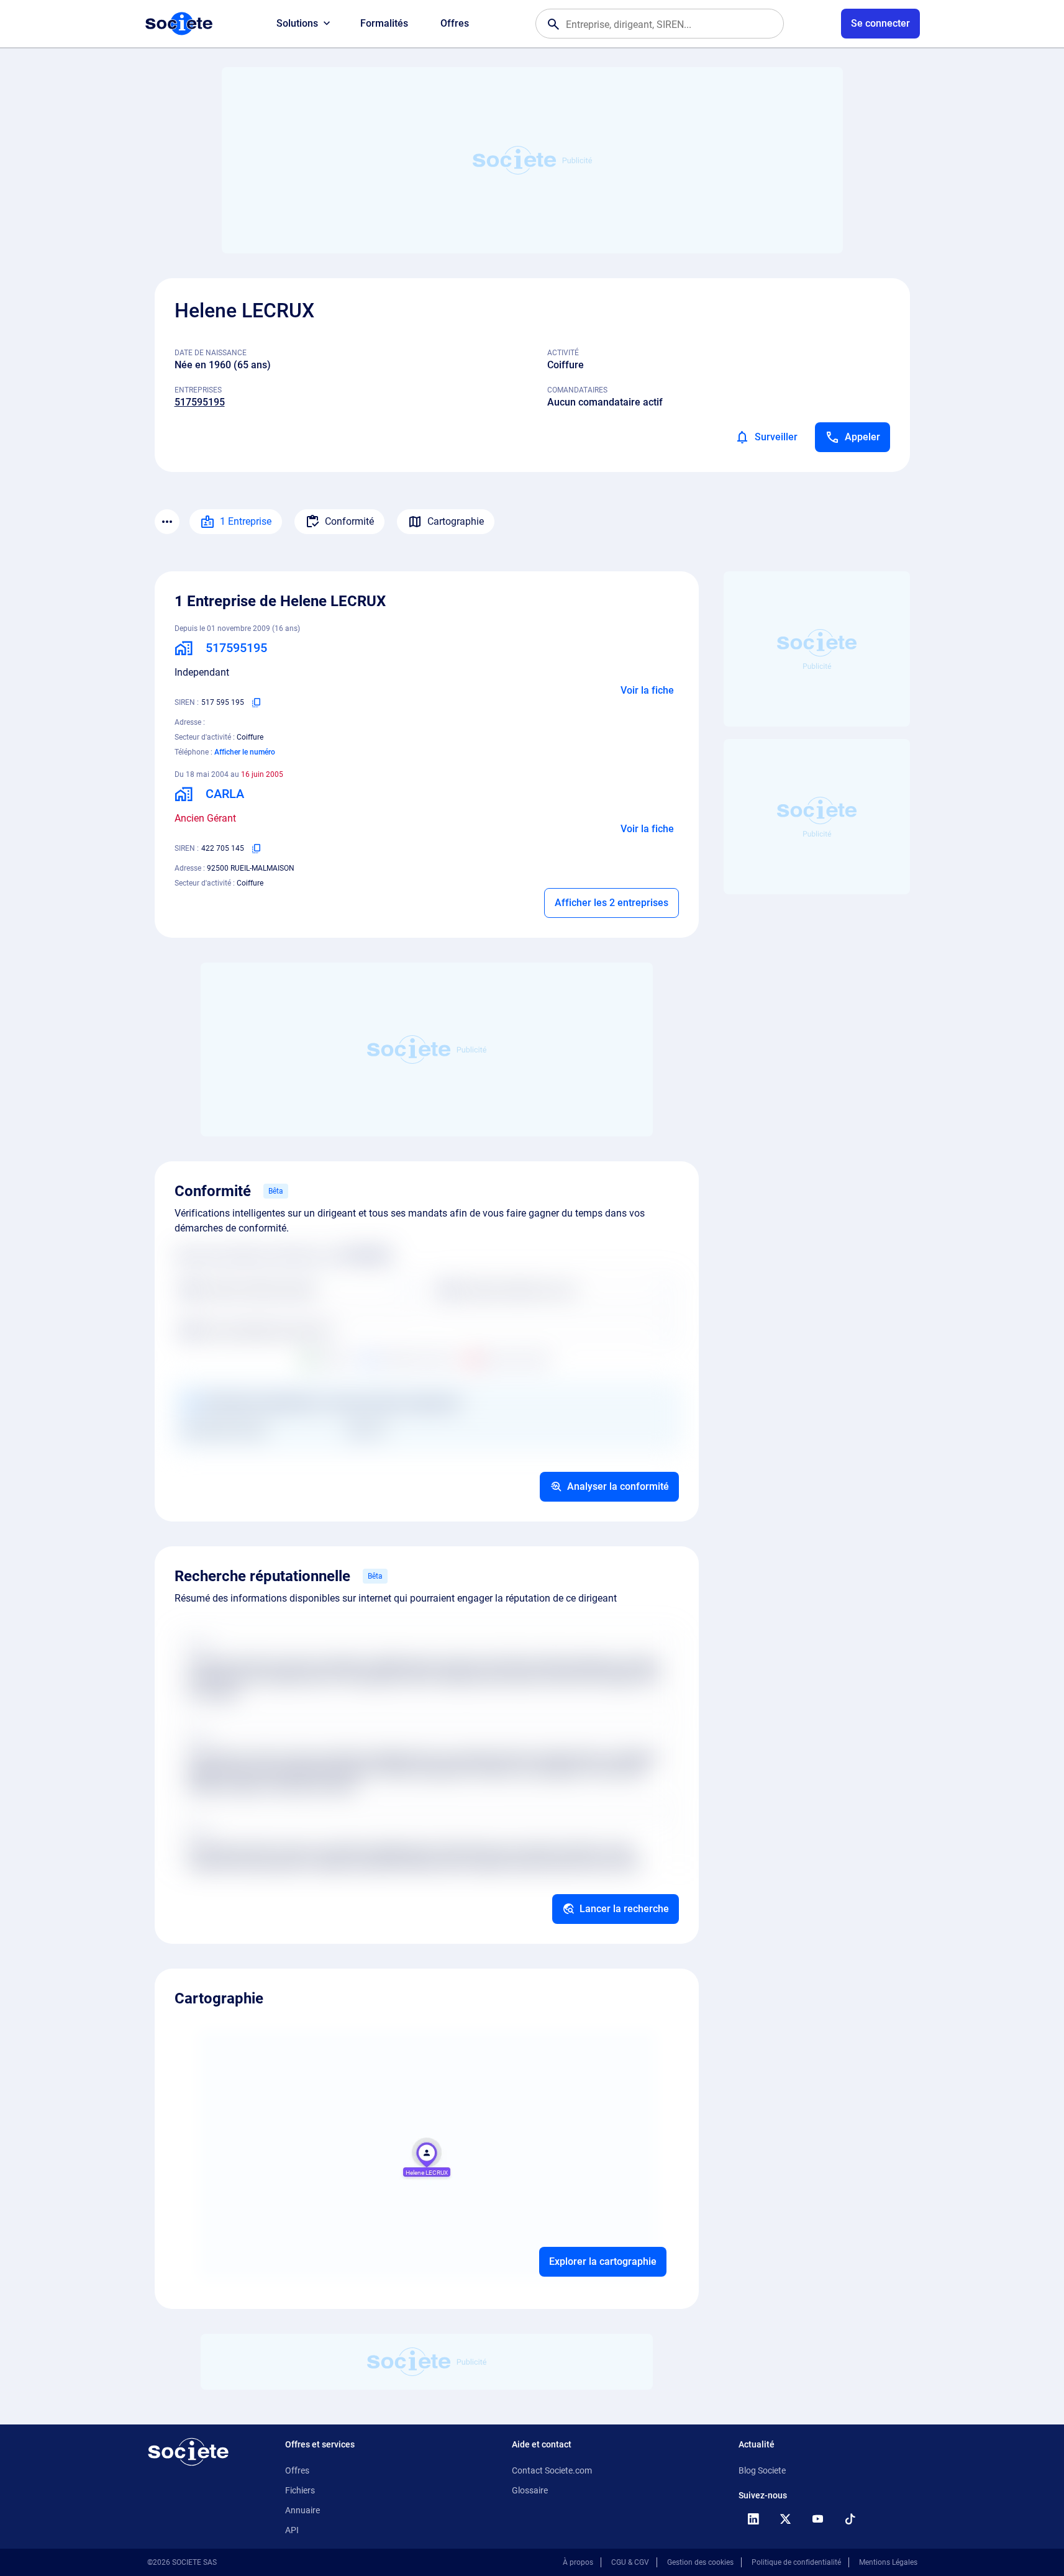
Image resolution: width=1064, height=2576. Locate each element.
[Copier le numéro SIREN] (257, 702)
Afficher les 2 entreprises (612, 903)
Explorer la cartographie (603, 2261)
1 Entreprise (246, 521)
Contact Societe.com (552, 2470)
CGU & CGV (630, 2562)
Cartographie (456, 521)
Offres (455, 23)
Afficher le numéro (245, 752)
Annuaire (302, 2510)
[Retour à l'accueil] (188, 2452)
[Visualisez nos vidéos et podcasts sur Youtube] (818, 2519)
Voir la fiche (647, 690)
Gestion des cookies (700, 2562)
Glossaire (530, 2490)
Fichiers (300, 2490)
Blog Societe (762, 2470)
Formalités (384, 23)
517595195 (200, 402)
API (292, 2530)
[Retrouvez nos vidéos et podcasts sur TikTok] (850, 2519)
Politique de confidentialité (796, 2562)
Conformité (349, 521)
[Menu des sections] (167, 522)
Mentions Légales (888, 2562)
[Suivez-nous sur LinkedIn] (753, 2519)
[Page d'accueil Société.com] (179, 24)
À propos (578, 2562)
